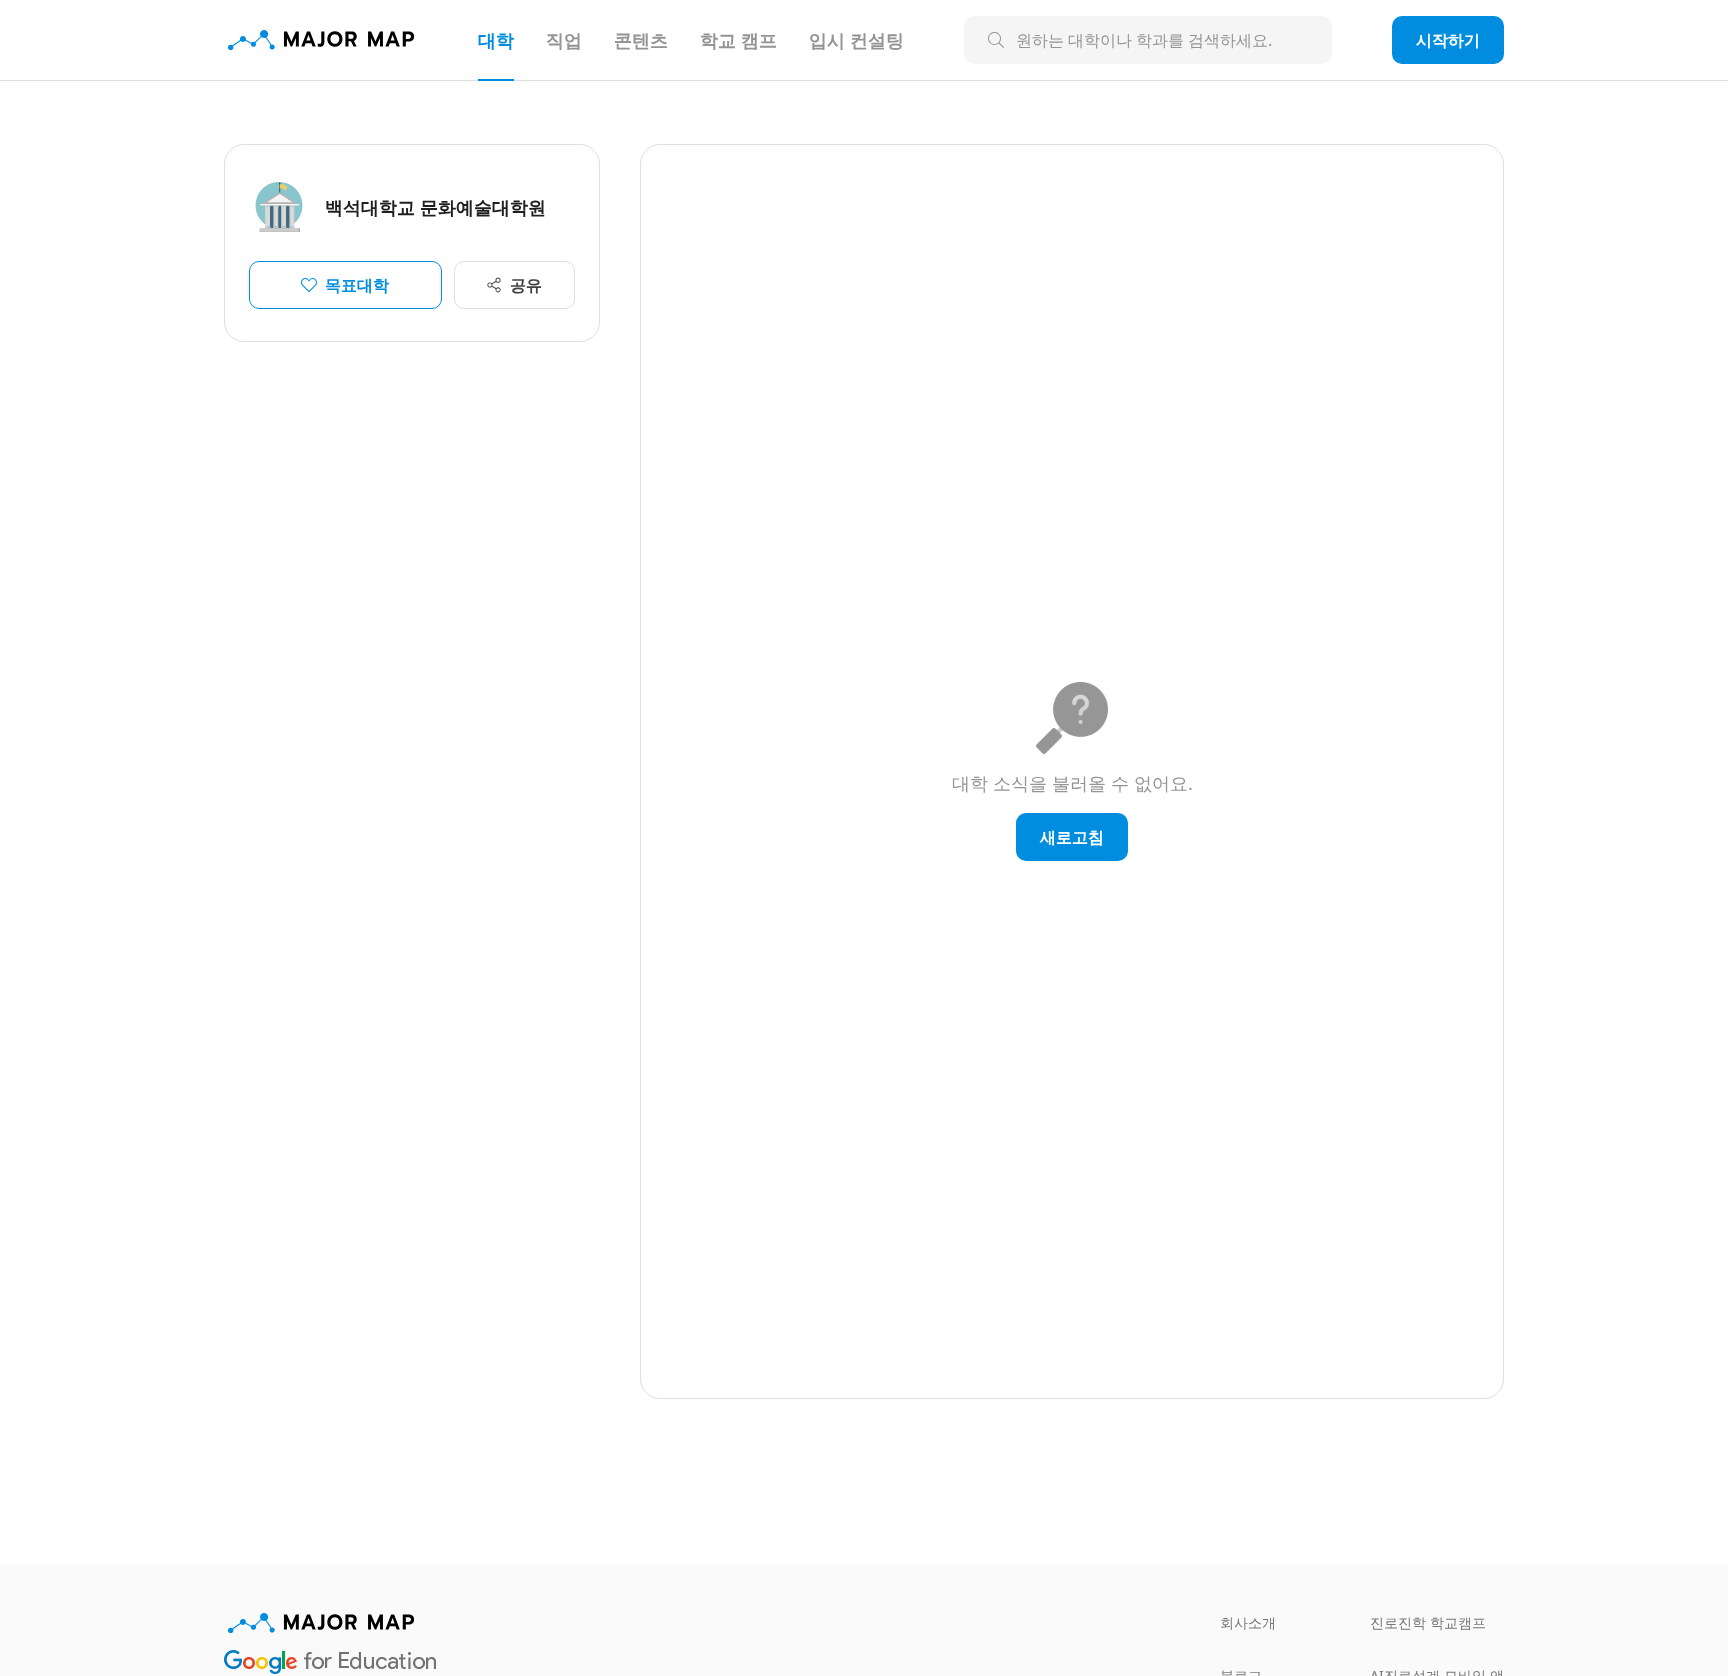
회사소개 (1248, 1622)
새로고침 (1072, 837)
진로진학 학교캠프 (1428, 1622)
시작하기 (1448, 40)
